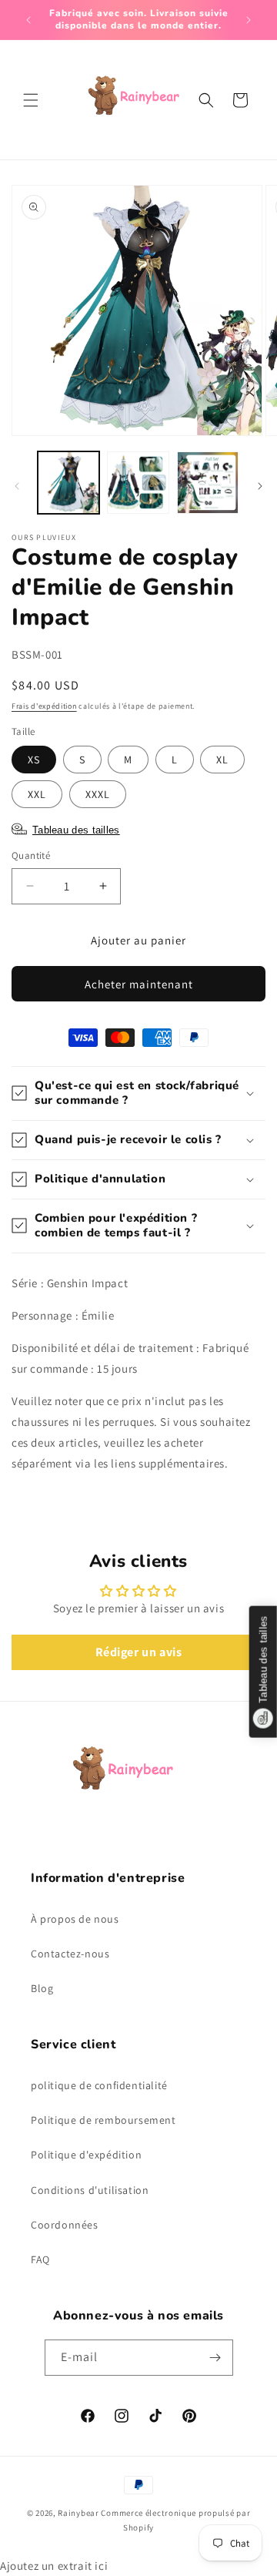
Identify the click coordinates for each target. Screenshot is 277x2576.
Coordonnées (65, 2225)
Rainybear (78, 2513)
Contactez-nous (70, 1954)
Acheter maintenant (139, 984)
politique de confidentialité (99, 2085)
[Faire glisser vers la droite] (260, 486)
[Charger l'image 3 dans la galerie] (208, 482)
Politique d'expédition (86, 2155)
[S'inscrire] (215, 2358)
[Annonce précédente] (28, 20)
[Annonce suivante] (249, 20)
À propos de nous (75, 1919)
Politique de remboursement (103, 2120)
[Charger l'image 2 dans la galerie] (138, 482)
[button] (31, 100)
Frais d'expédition (44, 706)
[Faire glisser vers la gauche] (17, 486)
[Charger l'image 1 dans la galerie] (68, 482)
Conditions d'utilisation (90, 2190)
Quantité (31, 855)
